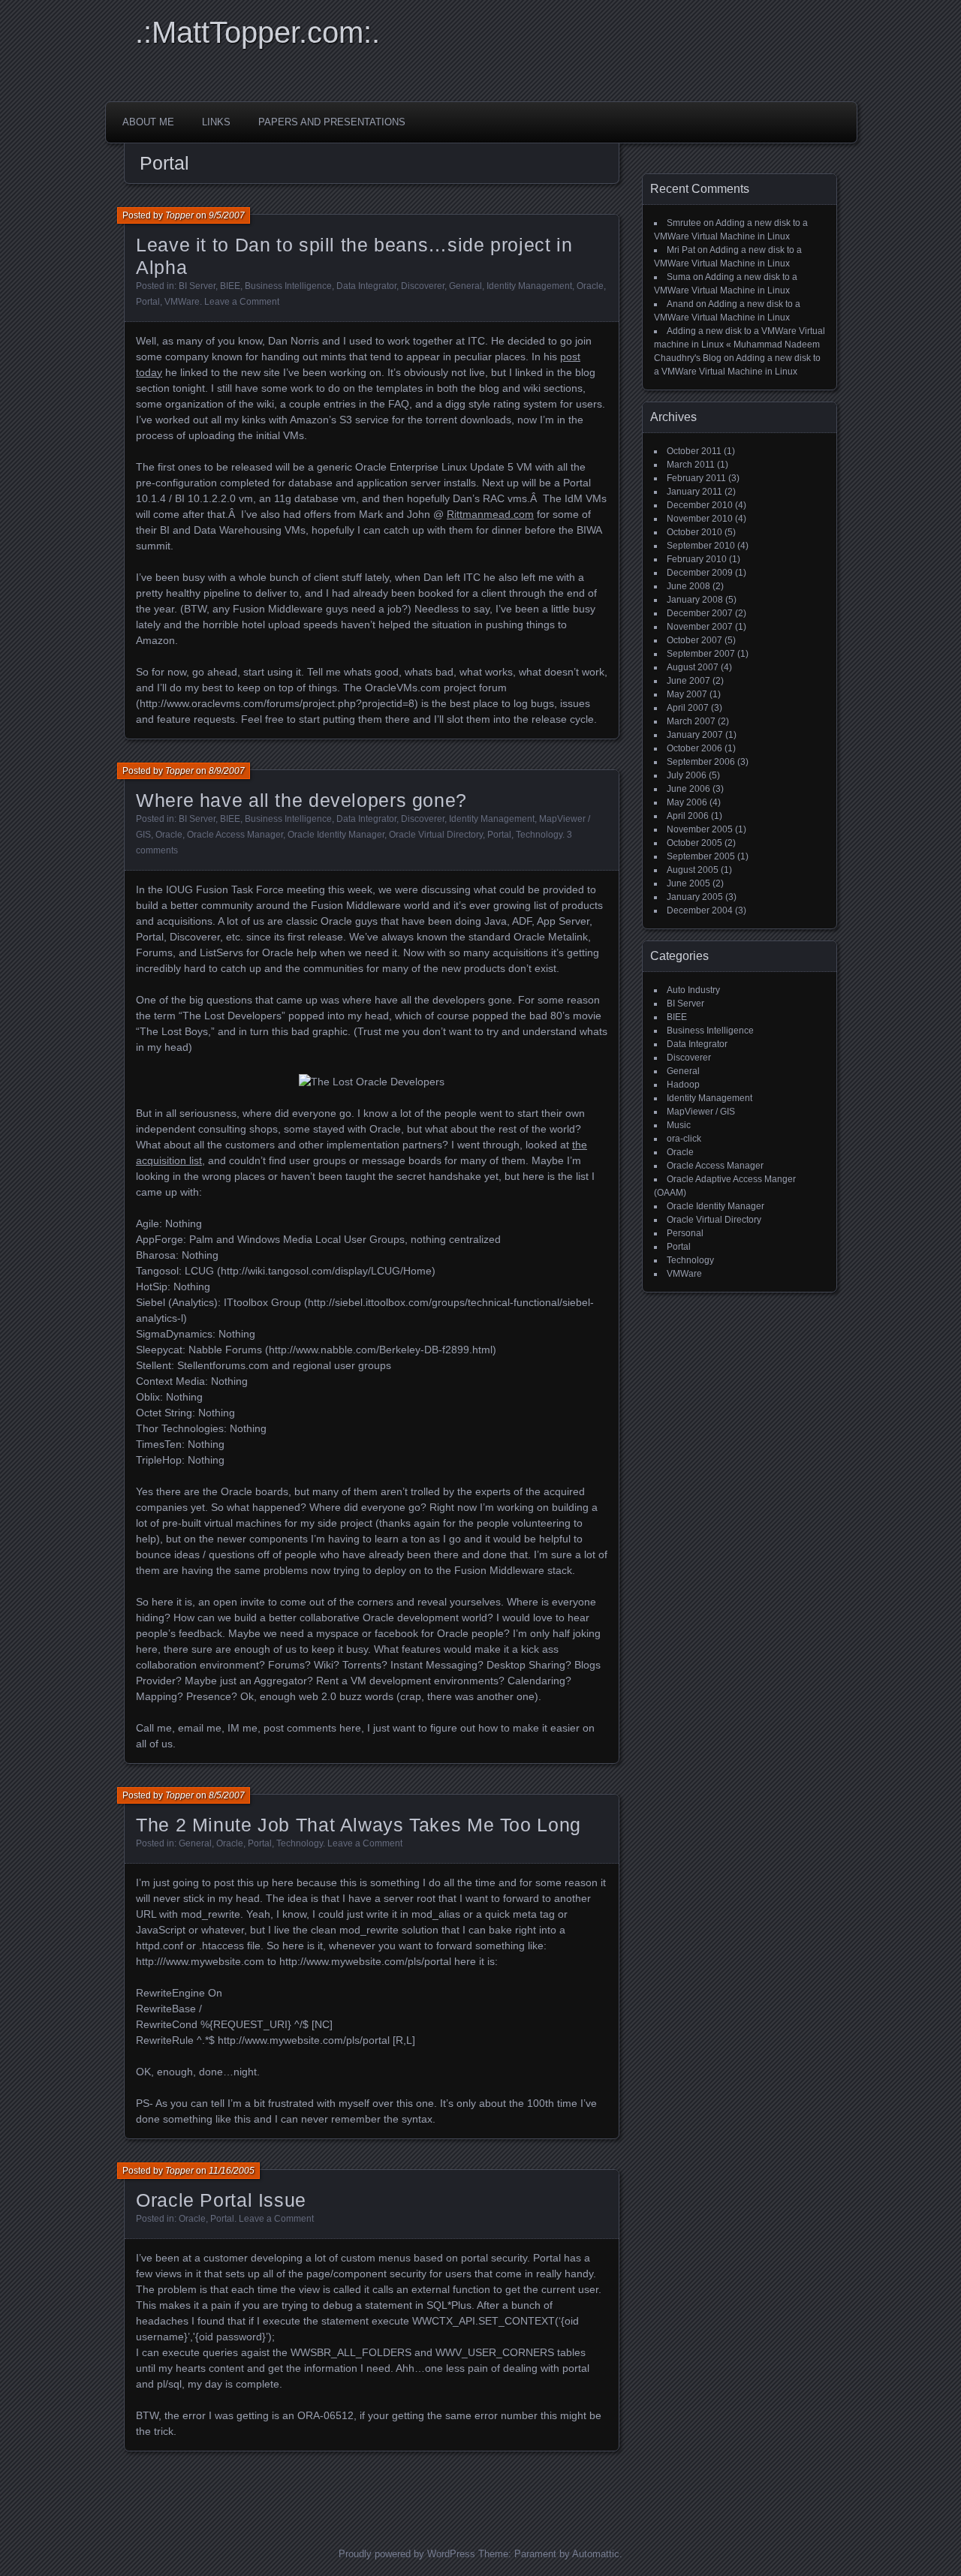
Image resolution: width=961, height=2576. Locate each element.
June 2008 (688, 586)
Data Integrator (366, 286)
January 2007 (695, 735)
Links (216, 122)
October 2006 (694, 748)
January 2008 (695, 600)
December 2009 (700, 573)
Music (679, 1125)
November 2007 (700, 627)
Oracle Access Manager (235, 835)
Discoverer (423, 286)
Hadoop (683, 1085)
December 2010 (700, 505)
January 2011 (694, 492)
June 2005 (688, 883)
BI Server (197, 286)
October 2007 (694, 640)
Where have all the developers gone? (301, 800)
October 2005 (694, 843)
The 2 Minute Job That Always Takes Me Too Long (358, 1825)
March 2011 (691, 465)
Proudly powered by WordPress (407, 2554)
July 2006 (687, 775)
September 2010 (701, 546)
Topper (179, 215)
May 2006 (687, 802)
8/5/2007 (227, 1795)
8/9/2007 (227, 771)
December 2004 (700, 910)
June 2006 (688, 789)
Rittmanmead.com (490, 514)
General (465, 286)
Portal (148, 302)
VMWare (182, 302)
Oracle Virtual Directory (436, 835)
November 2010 (700, 519)
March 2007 (691, 721)
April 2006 (688, 816)
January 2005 (695, 897)
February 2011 (696, 478)
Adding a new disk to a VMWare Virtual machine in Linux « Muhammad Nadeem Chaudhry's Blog (740, 345)
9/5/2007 (227, 215)
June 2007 (688, 681)
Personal (685, 1233)
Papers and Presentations (332, 122)
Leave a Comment (242, 302)
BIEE (230, 286)
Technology (539, 835)
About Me (148, 122)
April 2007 (688, 708)
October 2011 (694, 451)
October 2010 (694, 532)
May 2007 (687, 694)
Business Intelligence (288, 286)
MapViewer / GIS (701, 1112)
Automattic (596, 2554)
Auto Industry (693, 990)
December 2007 (700, 613)
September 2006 (701, 762)
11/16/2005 (232, 2171)
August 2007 (693, 667)
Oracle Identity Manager (336, 835)
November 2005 (700, 829)
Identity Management (529, 286)
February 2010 (697, 559)
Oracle (590, 286)
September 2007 (701, 654)
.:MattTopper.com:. (258, 32)
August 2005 (693, 870)
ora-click (684, 1139)
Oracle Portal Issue (221, 2200)
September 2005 (701, 856)
